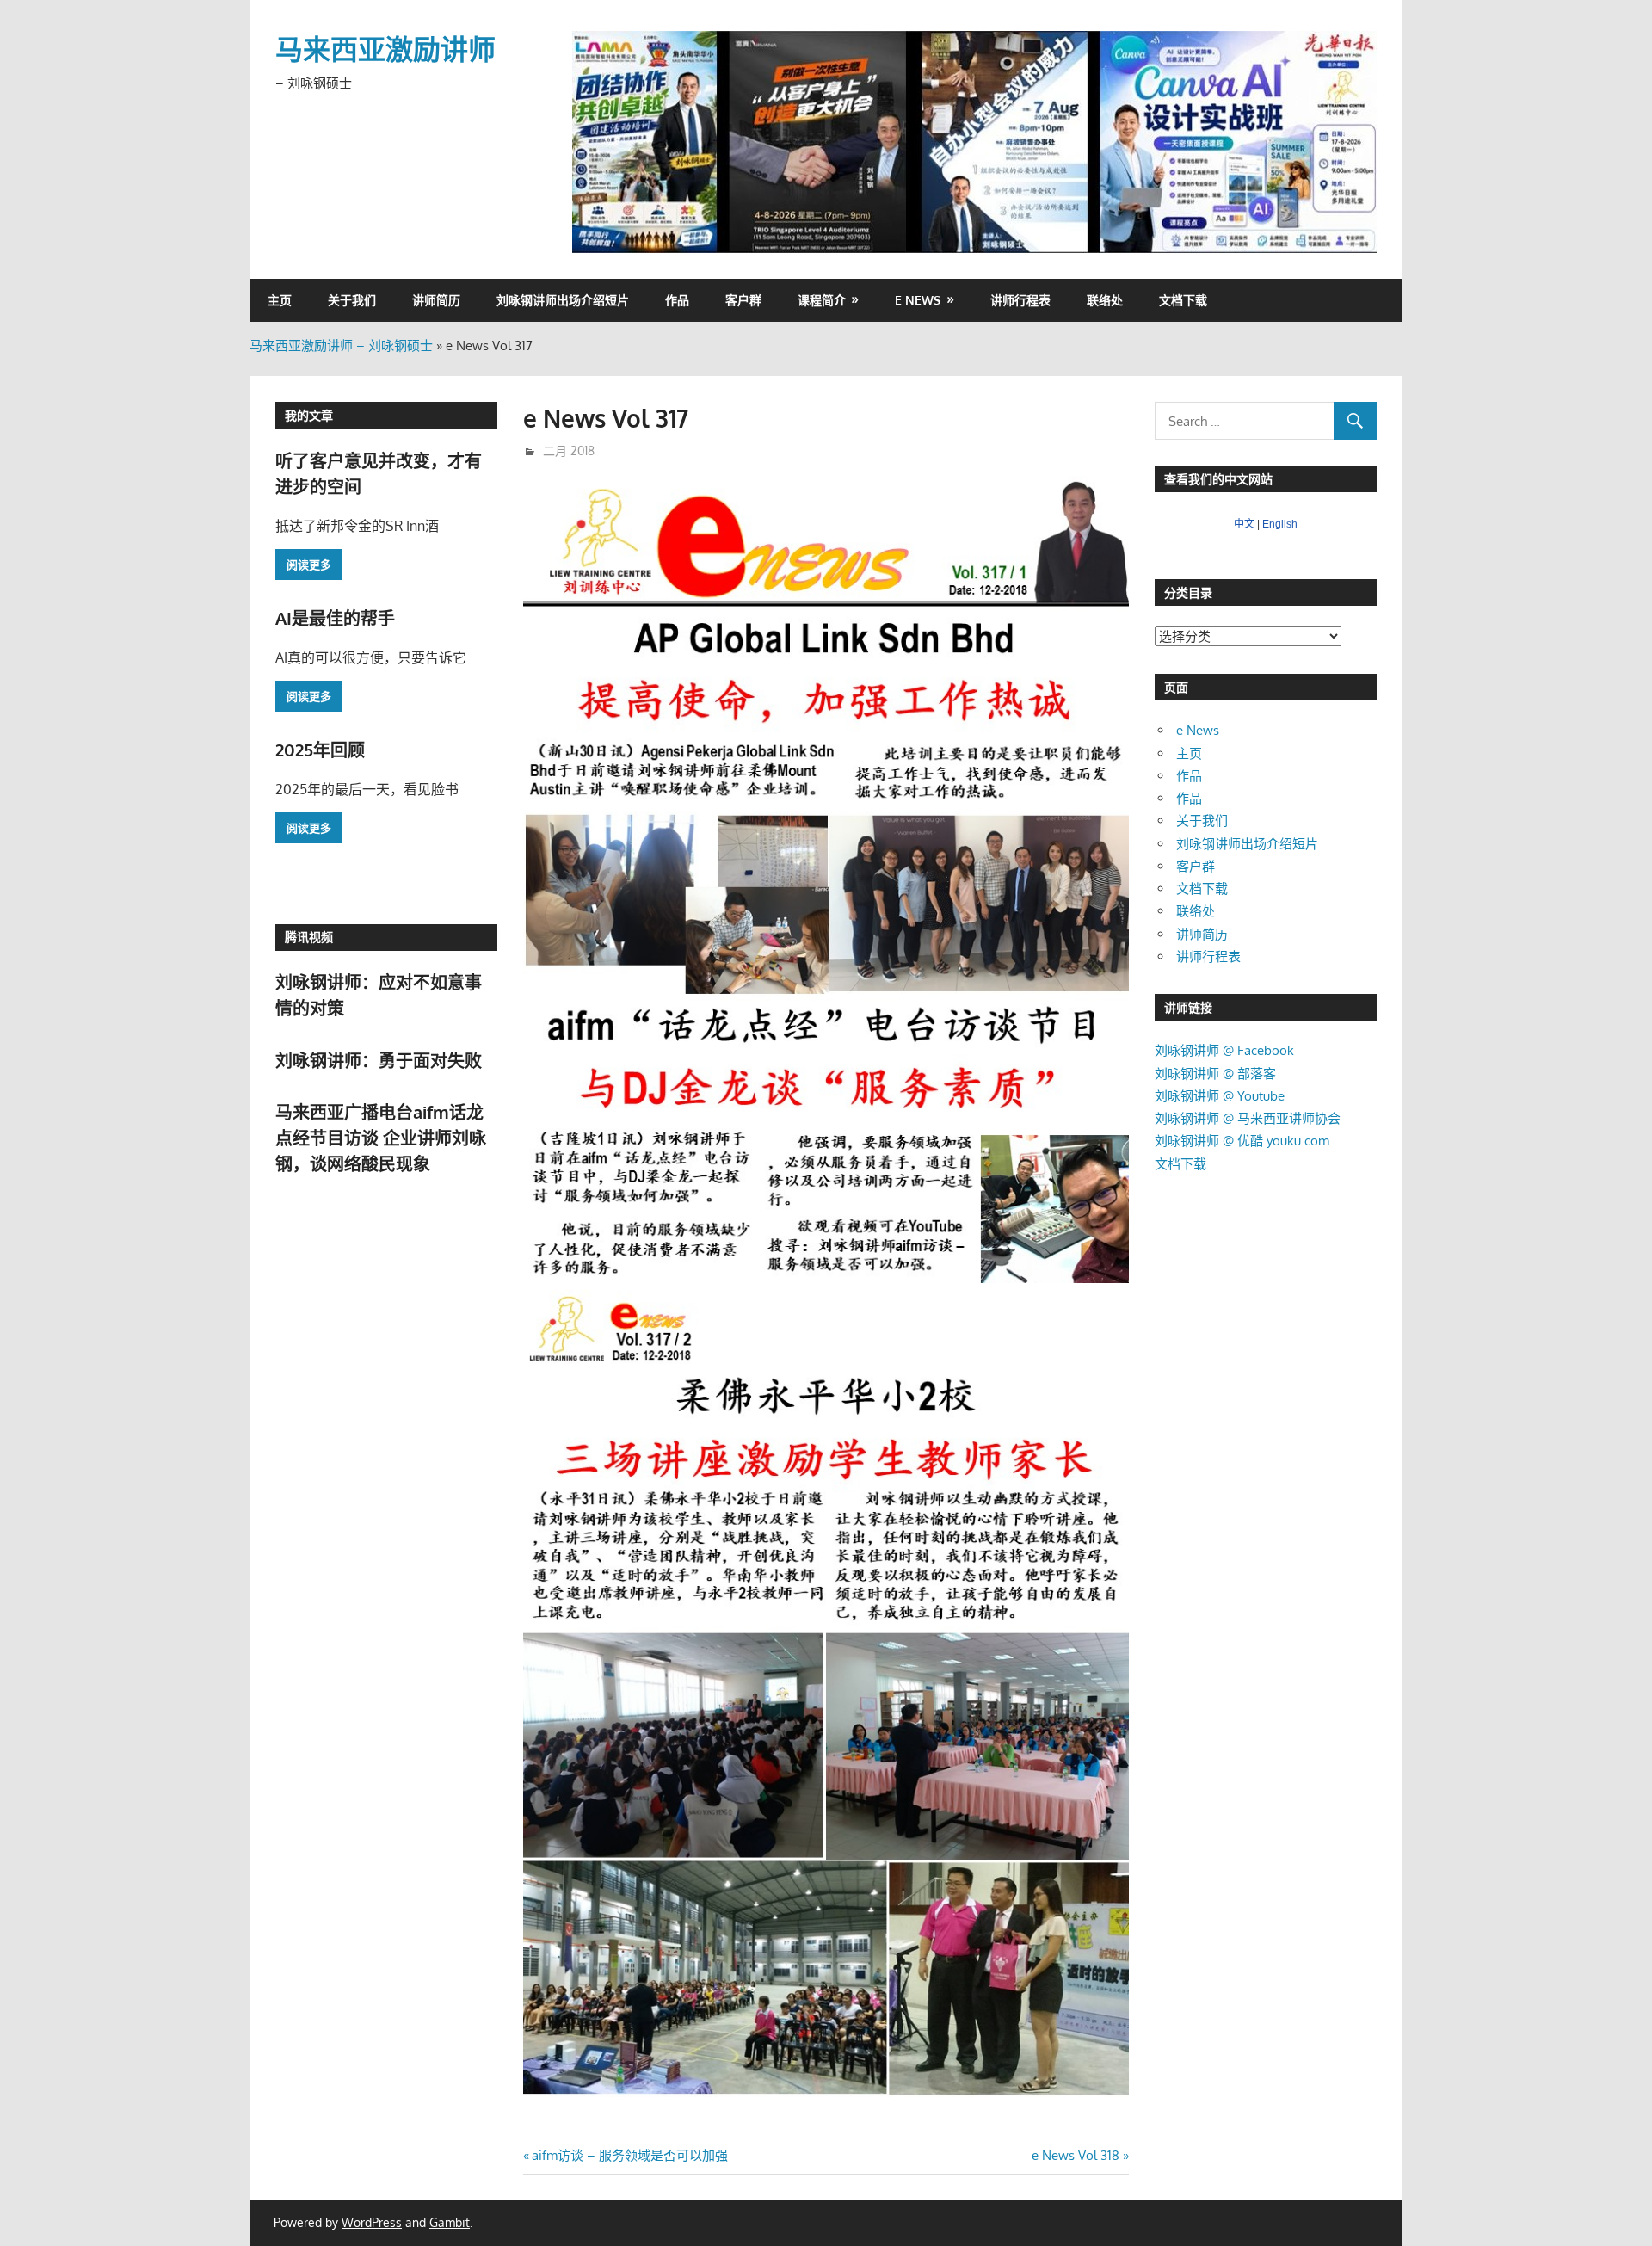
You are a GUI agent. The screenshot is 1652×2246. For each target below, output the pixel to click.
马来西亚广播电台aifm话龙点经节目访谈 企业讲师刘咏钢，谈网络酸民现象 (381, 1138)
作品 (677, 300)
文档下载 (1183, 300)
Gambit (450, 2222)
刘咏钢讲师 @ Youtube (1220, 1096)
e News (918, 300)
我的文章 (309, 415)
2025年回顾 (320, 750)
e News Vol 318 (1076, 2155)
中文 (1244, 524)
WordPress (372, 2222)
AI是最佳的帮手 (335, 618)
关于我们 (352, 300)
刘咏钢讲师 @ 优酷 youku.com (1242, 1141)
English (1280, 524)
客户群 (743, 300)
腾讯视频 (309, 937)
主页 (280, 300)
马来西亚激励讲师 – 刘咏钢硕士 (341, 346)
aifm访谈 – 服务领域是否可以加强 (629, 2155)
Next (1355, 138)
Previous (594, 138)
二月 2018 (569, 450)
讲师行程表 (1020, 300)
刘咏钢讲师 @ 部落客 (1215, 1074)
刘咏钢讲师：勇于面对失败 (379, 1060)
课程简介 (822, 300)
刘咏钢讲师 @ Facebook (1224, 1050)
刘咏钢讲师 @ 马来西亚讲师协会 (1248, 1118)
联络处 (1105, 300)
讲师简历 (436, 300)
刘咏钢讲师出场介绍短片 (563, 300)
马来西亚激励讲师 (385, 49)
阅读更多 (309, 565)
